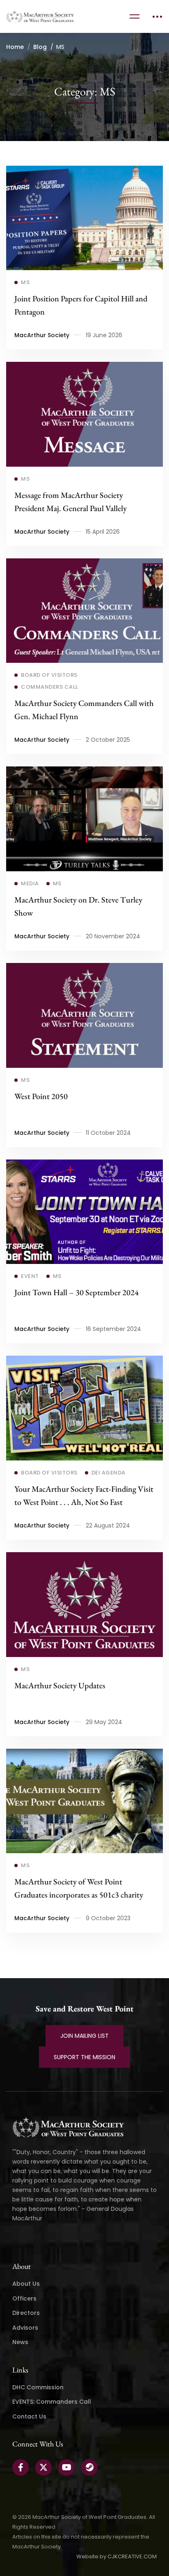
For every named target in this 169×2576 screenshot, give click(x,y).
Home (15, 47)
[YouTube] (66, 2467)
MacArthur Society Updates (60, 1685)
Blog (40, 47)
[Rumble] (89, 2467)
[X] (43, 2467)
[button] (84, 2036)
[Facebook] (21, 2467)
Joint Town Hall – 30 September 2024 (77, 1292)
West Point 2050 (41, 1096)
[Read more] (84, 172)
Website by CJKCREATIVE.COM (116, 2556)
